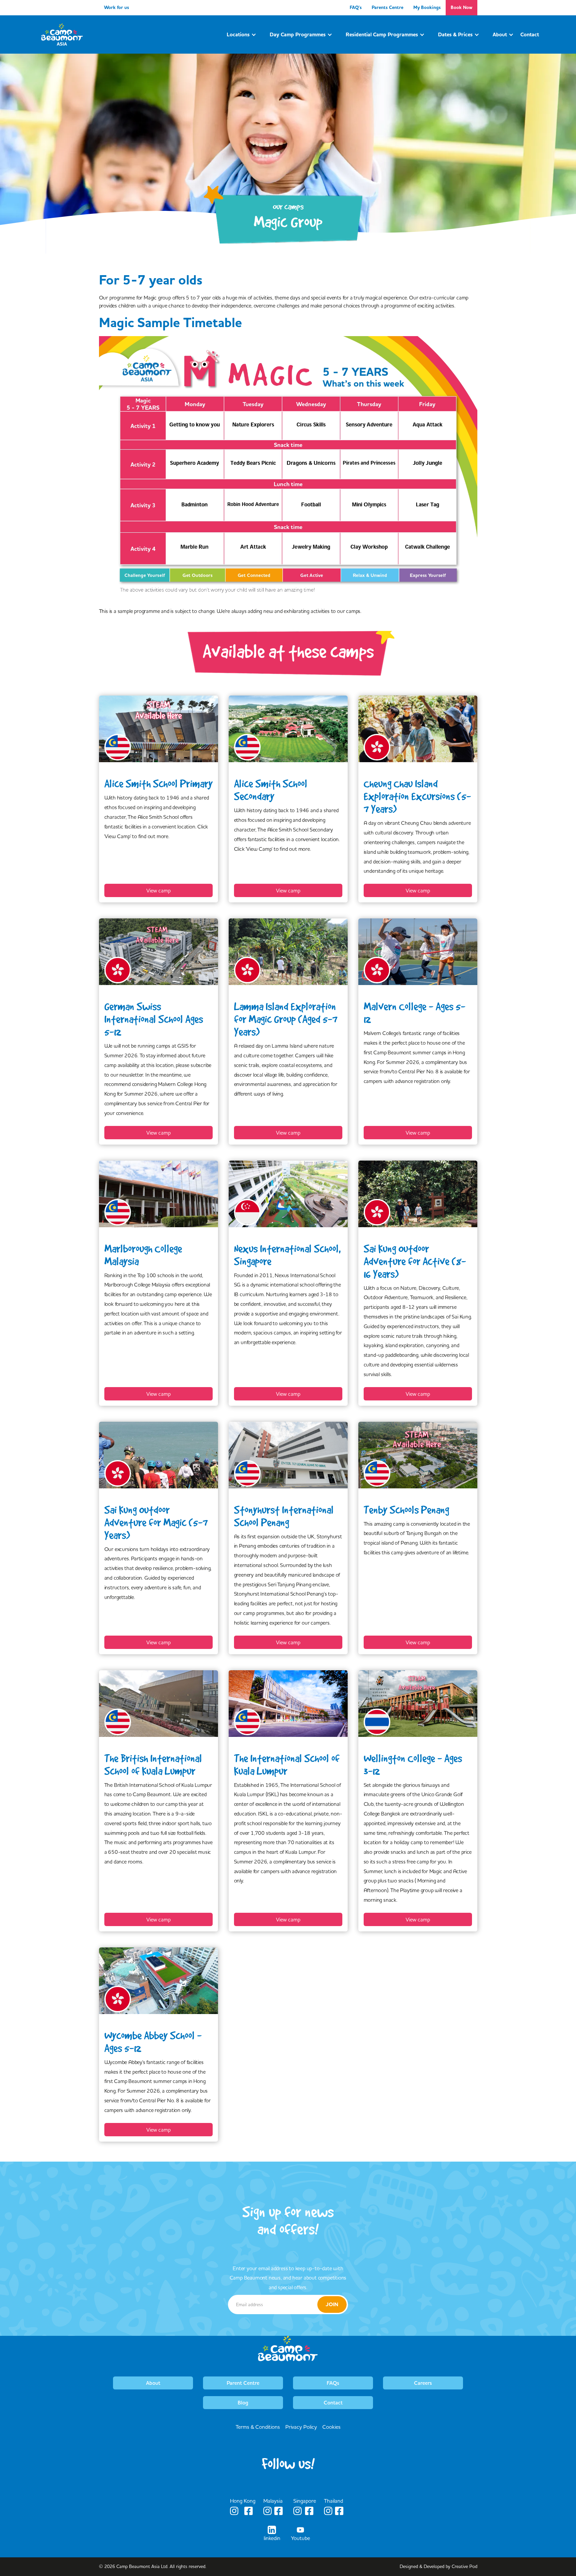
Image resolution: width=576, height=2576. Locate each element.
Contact (333, 2403)
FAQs (333, 2383)
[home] (62, 34)
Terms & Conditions (258, 2427)
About (153, 2383)
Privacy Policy (301, 2427)
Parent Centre (243, 2383)
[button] (241, 35)
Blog (243, 2403)
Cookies (331, 2427)
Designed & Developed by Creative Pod (438, 2566)
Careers (423, 2383)
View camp (158, 890)
